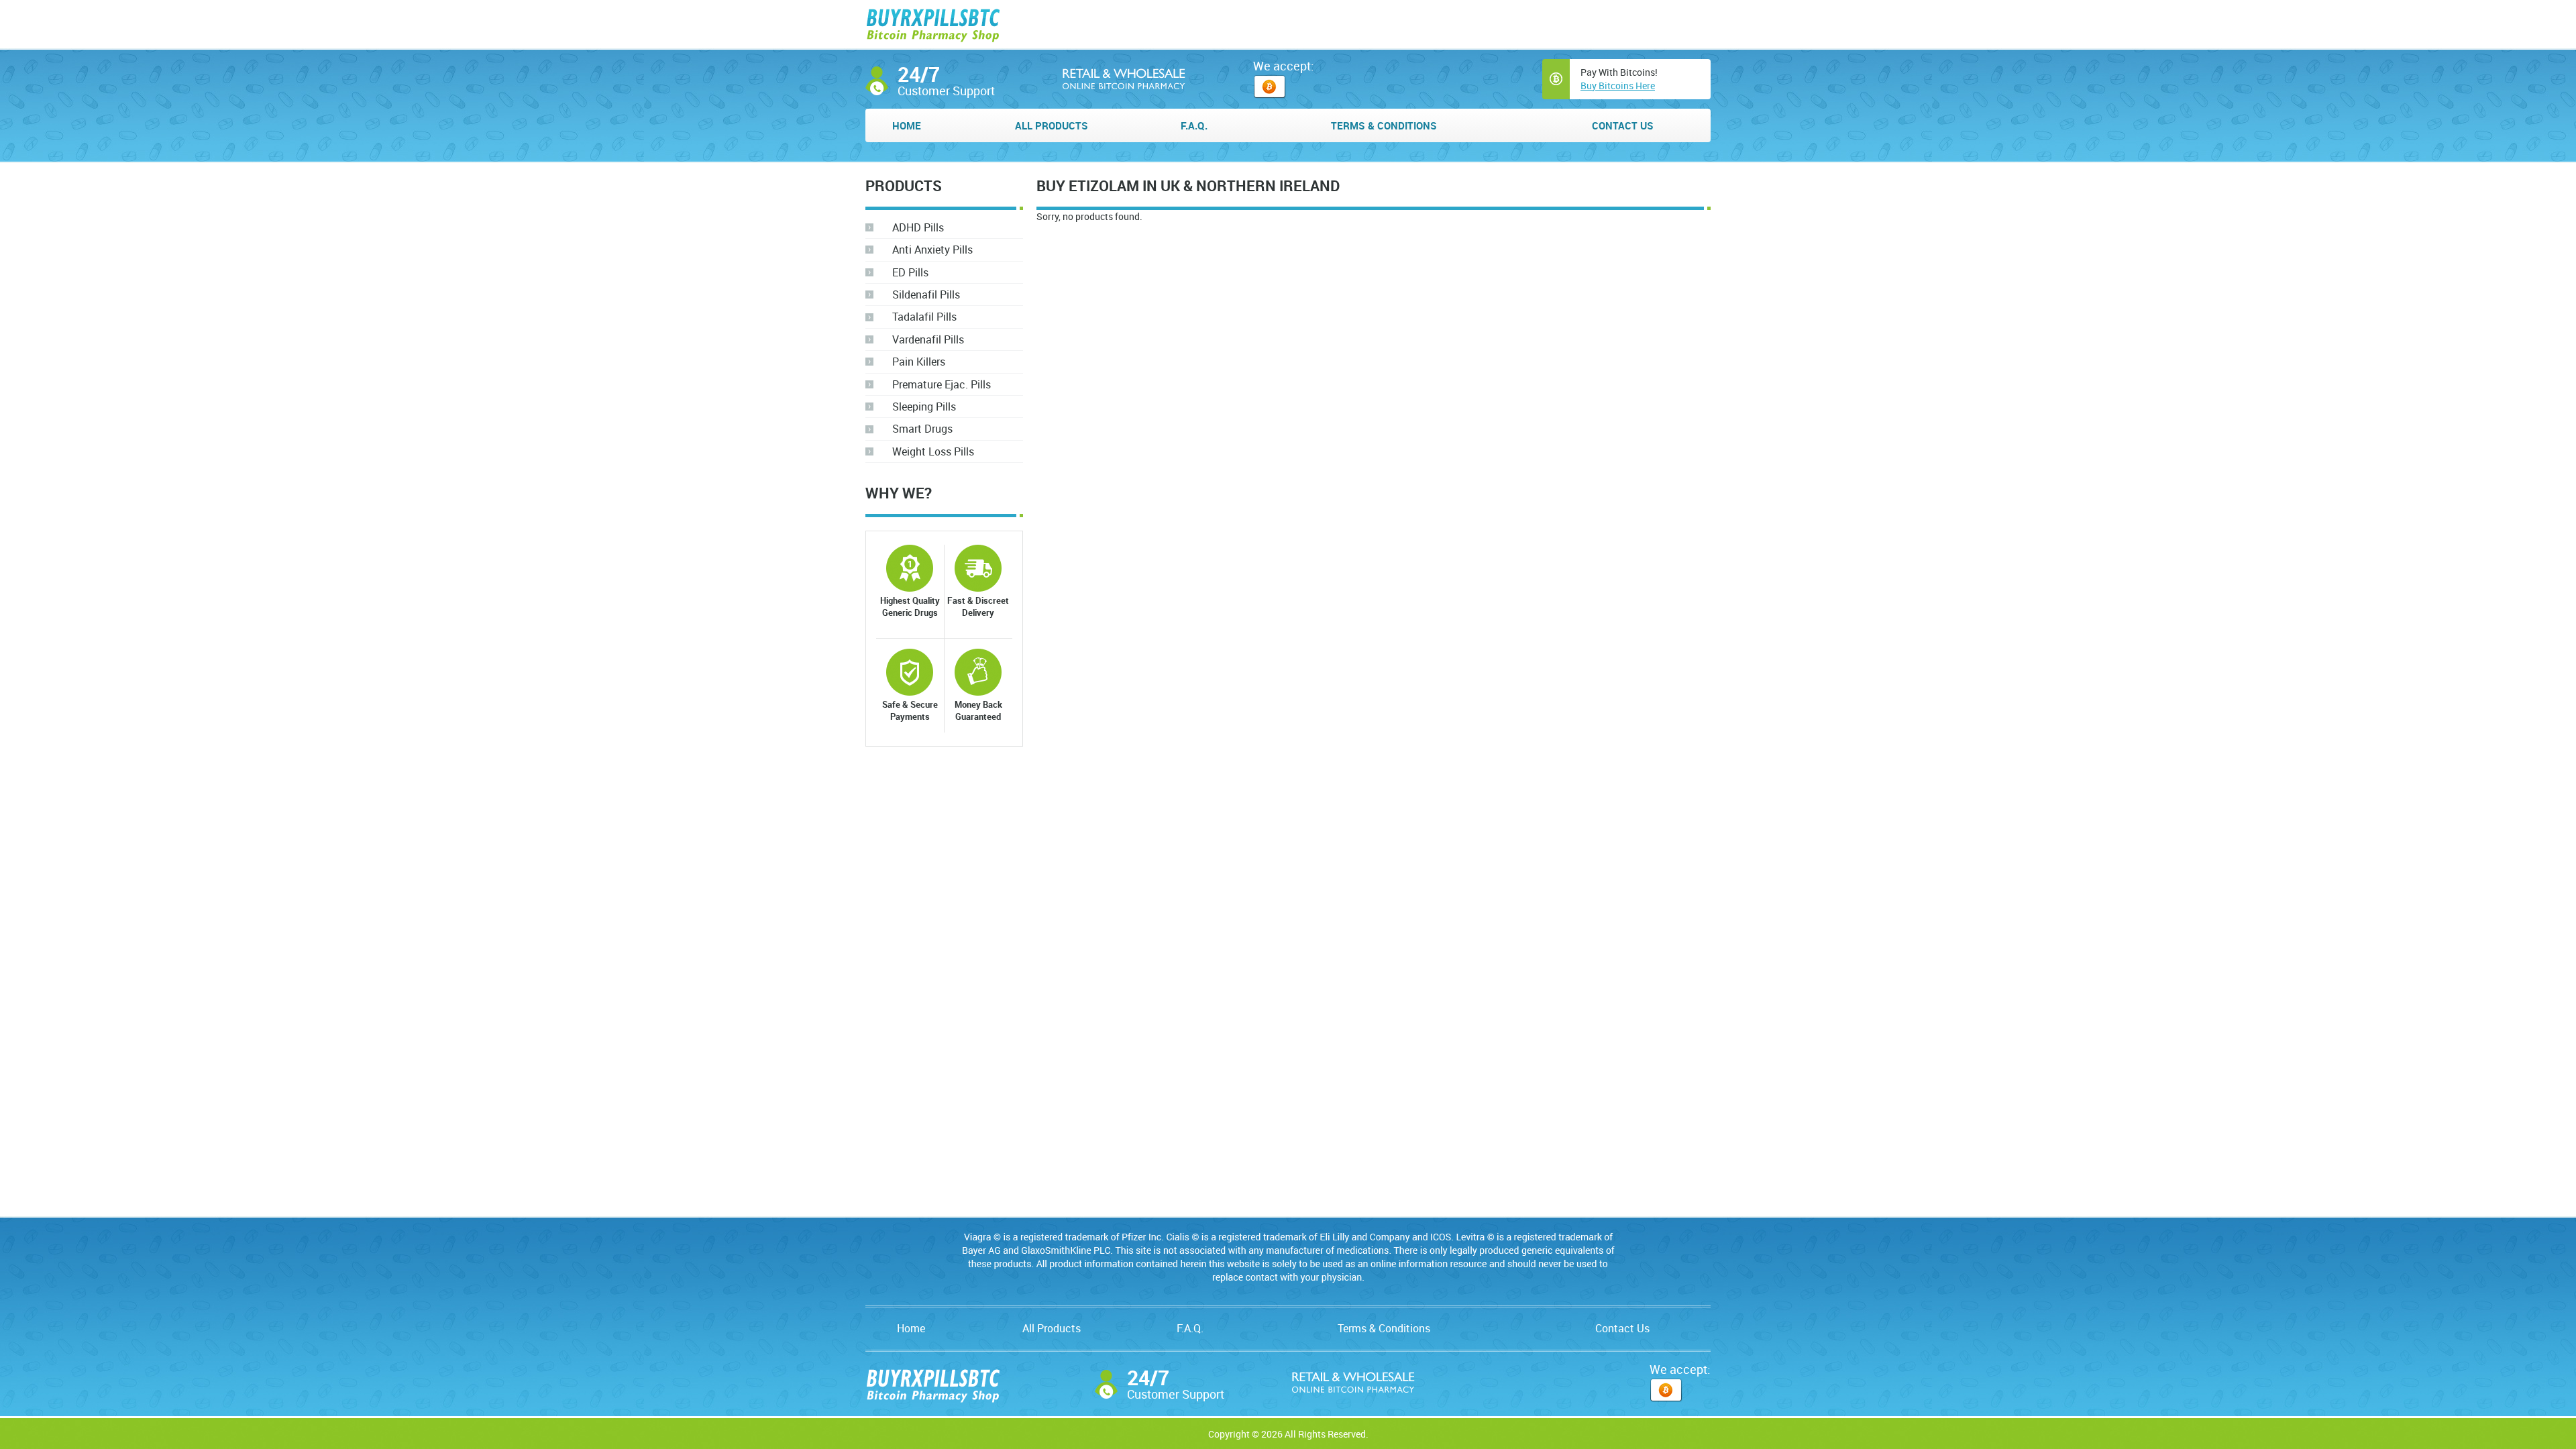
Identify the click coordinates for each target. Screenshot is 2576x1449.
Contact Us (1623, 125)
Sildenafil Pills (926, 294)
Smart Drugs (922, 429)
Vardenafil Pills (928, 339)
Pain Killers (919, 362)
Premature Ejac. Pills (942, 384)
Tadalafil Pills (924, 317)
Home (907, 125)
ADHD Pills (918, 227)
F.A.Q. (1194, 125)
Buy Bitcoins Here (1618, 86)
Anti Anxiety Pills (932, 250)
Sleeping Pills (924, 407)
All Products (1052, 125)
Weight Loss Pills (933, 451)
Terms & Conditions (1384, 125)
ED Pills (910, 272)
